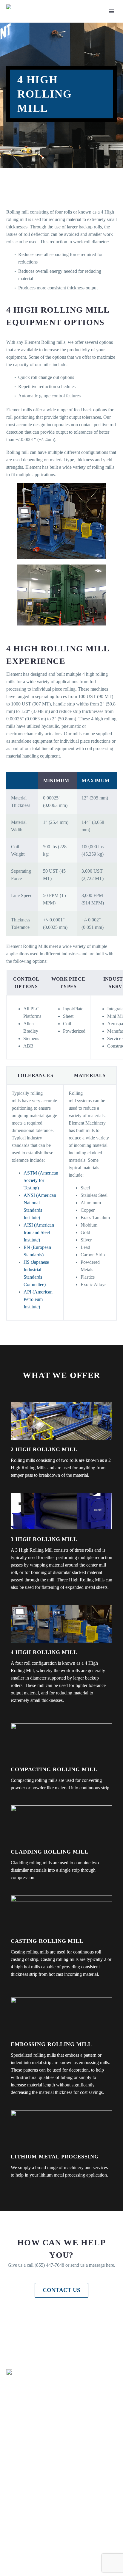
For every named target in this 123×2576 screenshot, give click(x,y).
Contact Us (61, 2290)
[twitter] (23, 2551)
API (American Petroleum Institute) (38, 1299)
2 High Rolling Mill (44, 1449)
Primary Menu (111, 11)
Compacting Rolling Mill (54, 1769)
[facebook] (10, 2551)
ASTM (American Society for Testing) (41, 1180)
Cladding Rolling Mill (50, 1852)
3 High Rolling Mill (44, 1539)
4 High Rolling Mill (44, 1652)
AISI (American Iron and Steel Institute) (39, 1232)
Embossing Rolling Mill (51, 2044)
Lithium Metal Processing (55, 2157)
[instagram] (36, 2551)
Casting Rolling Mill (47, 1941)
